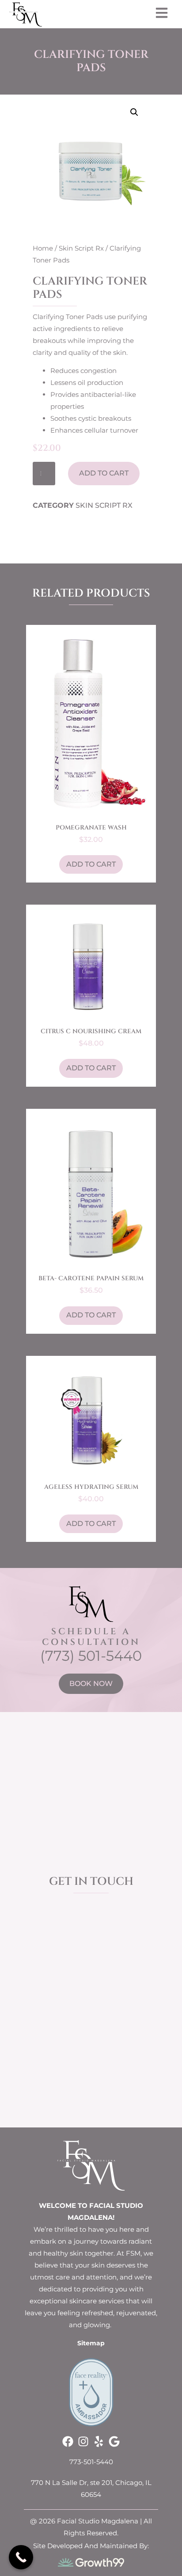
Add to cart (104, 473)
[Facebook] (68, 2441)
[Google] (114, 2441)
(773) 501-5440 (91, 1656)
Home (43, 248)
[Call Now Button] (21, 2557)
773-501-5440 (91, 2462)
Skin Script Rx (81, 248)
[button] (134, 112)
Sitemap (91, 2343)
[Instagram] (83, 2441)
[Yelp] (99, 2441)
